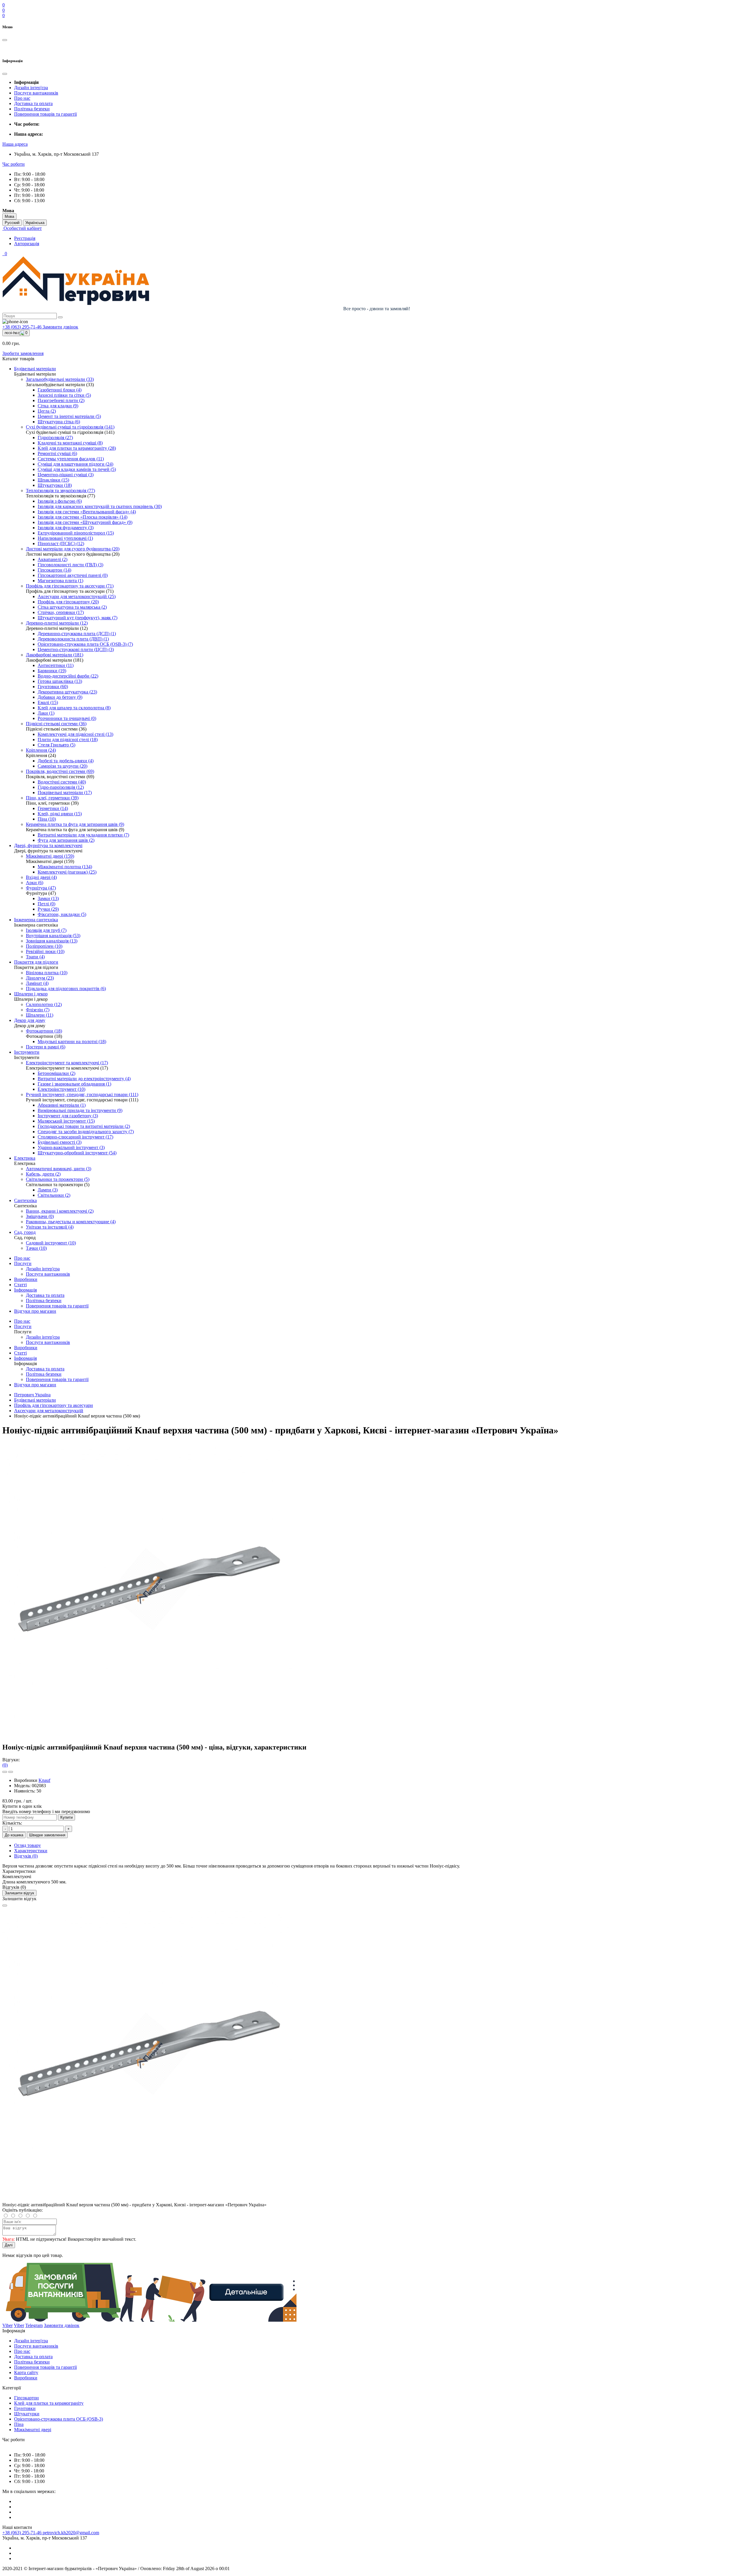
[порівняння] (11, 1772)
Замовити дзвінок (60, 327)
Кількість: (12, 1823)
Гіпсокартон (26, 2398)
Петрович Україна (32, 1395)
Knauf (44, 1780)
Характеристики (31, 1851)
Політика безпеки (32, 109)
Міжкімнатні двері (33, 2430)
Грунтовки (25, 2408)
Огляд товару (28, 1845)
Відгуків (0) (26, 1856)
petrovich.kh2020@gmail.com (71, 2533)
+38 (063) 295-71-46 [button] (23, 2533)
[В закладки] (5, 1772)
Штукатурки (27, 2414)
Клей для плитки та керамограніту (49, 2403)
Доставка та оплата (33, 103)
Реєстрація (25, 238)
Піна (19, 2424)
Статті (20, 1285)
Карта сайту (26, 2372)
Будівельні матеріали (35, 1400)
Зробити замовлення (23, 353)
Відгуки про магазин (35, 1311)
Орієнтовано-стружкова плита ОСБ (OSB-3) (59, 2419)
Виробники (26, 1279)
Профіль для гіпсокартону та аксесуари (54, 1405)
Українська (35, 223)
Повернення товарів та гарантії (45, 114)
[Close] (5, 1906)
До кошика (14, 1835)
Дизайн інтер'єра (31, 88)
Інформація (25, 1290)
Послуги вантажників (36, 93)
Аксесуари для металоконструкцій (49, 1411)
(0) (5, 1765)
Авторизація (27, 244)
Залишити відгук (19, 1893)
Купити (66, 1817)
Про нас (22, 98)
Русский (12, 223)
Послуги (23, 1263)
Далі (9, 2245)
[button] (15, 144)
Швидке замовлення (47, 1835)
